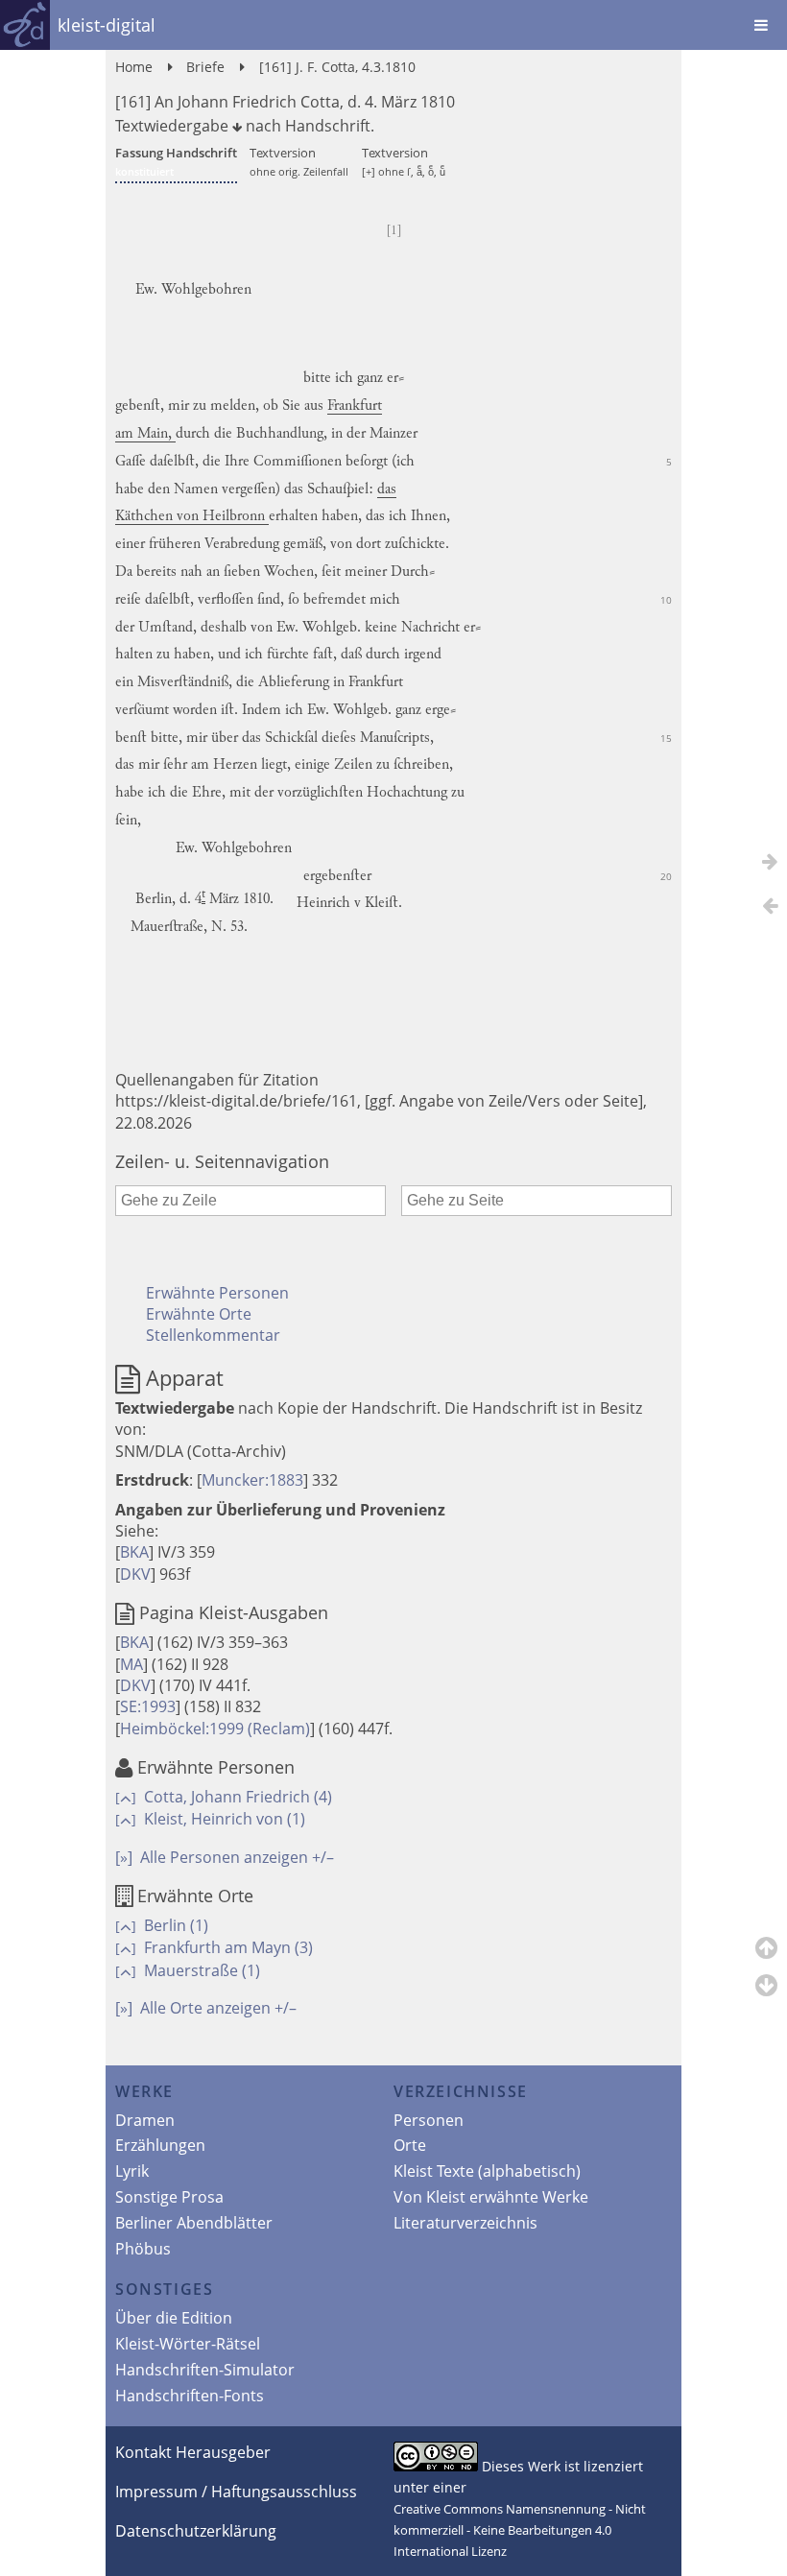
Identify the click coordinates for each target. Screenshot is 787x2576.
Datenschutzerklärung (196, 2531)
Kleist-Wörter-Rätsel (188, 2344)
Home (134, 67)
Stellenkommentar (213, 1335)
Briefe (205, 67)
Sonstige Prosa (169, 2197)
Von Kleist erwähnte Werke (491, 2197)
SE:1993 (148, 1706)
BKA (134, 1552)
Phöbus (143, 2249)
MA (131, 1664)
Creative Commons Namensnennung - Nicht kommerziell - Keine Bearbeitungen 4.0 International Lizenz (520, 2530)
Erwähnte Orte (199, 1314)
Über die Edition (174, 2318)
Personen (429, 2120)
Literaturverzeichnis (465, 2223)
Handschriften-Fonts (190, 2396)
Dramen (145, 2120)
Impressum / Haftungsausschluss (236, 2492)
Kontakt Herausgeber (193, 2452)
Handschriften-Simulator (205, 2370)
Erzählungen (160, 2145)
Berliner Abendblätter (194, 2223)
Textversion (299, 161)
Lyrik (132, 2171)
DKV (135, 1574)
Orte (410, 2145)
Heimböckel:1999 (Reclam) (215, 1729)
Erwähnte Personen (217, 1293)
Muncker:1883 (252, 1480)
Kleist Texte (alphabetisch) (487, 2171)
